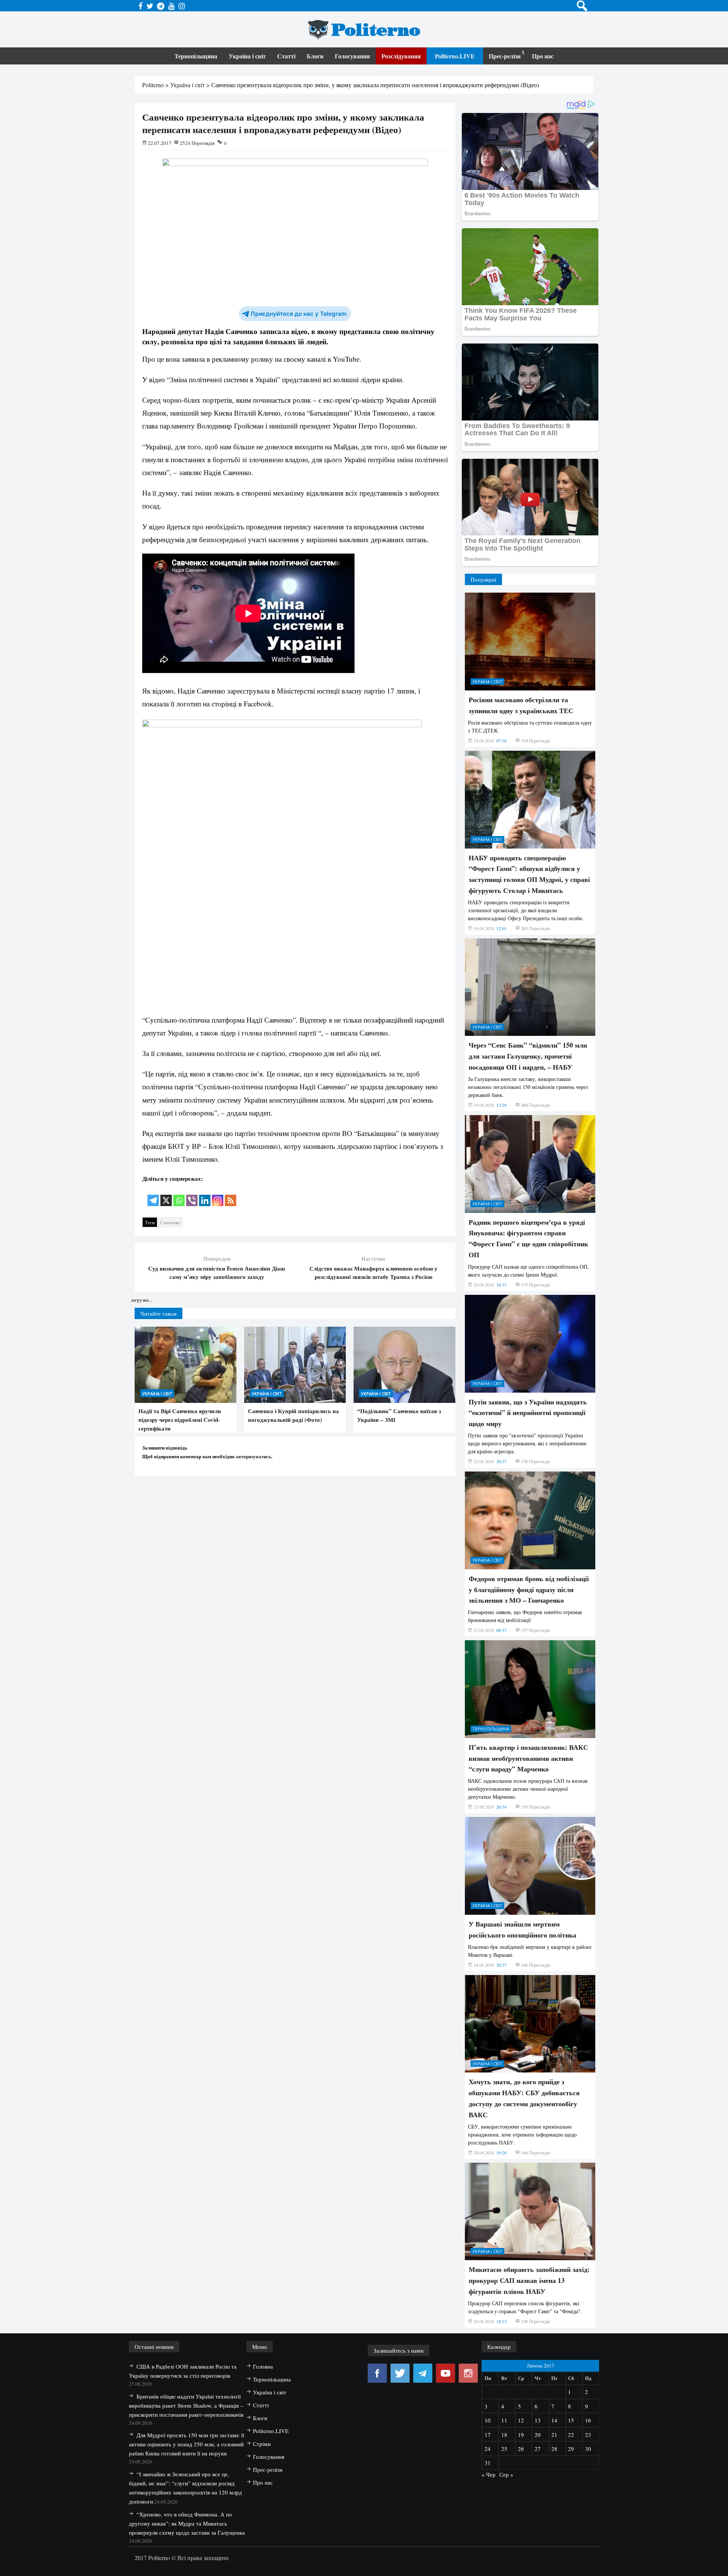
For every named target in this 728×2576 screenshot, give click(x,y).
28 (554, 2449)
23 (588, 2435)
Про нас (543, 56)
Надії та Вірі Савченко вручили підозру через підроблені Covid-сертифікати (180, 1420)
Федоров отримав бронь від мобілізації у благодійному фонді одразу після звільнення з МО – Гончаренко (529, 1589)
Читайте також (158, 1313)
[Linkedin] (205, 1195)
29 (571, 2449)
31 (488, 2463)
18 (504, 2435)
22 (571, 2435)
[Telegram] (153, 1195)
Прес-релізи (505, 56)
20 (538, 2435)
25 (504, 2449)
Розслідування (401, 56)
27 (538, 2449)
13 (538, 2420)
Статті (286, 56)
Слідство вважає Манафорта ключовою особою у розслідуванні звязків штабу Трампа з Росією (373, 1272)
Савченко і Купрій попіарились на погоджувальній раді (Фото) (293, 1415)
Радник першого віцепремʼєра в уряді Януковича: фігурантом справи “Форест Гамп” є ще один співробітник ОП (528, 1238)
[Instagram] (218, 1195)
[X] (166, 1195)
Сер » (506, 2474)
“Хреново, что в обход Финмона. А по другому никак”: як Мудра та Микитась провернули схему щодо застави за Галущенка (187, 2523)
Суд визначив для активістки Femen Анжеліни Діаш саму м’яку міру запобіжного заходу (217, 1272)
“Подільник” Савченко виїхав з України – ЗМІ (399, 1415)
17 (488, 2435)
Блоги (315, 56)
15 (571, 2420)
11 (504, 2420)
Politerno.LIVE (455, 56)
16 (588, 2420)
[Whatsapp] (179, 1195)
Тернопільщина (196, 56)
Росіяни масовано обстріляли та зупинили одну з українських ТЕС (521, 705)
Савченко (170, 1222)
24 (488, 2449)
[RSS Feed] (231, 1195)
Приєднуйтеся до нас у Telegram (299, 314)
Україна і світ (247, 56)
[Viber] (192, 1195)
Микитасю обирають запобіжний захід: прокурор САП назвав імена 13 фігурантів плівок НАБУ (529, 2280)
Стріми (262, 2444)
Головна (263, 2366)
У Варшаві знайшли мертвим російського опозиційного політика (522, 1929)
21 (554, 2435)
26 (521, 2449)
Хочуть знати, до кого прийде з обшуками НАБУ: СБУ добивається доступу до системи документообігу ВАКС (524, 2098)
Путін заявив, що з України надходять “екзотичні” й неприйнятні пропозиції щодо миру (528, 1413)
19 (521, 2435)
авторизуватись (253, 1456)
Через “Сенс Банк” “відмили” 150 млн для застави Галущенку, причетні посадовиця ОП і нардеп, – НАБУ (528, 1056)
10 (488, 2420)
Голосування (352, 56)
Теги (150, 1222)
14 (554, 2420)
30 (588, 2449)
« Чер (489, 2474)
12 (521, 2420)
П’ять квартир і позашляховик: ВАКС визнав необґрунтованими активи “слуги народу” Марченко (528, 1758)
